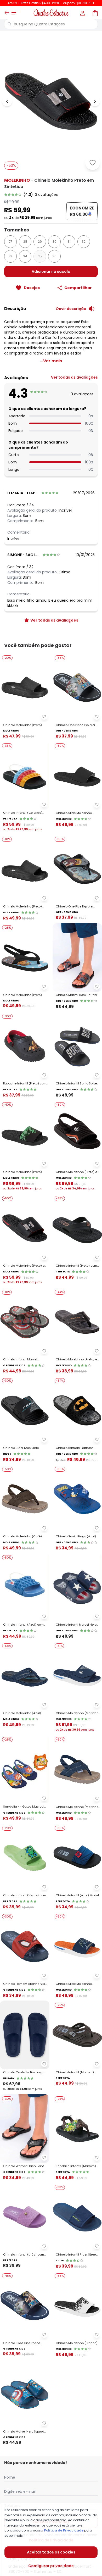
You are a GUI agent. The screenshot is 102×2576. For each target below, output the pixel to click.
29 (40, 242)
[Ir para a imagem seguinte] (95, 101)
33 (10, 256)
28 (25, 242)
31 (69, 242)
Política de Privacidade (64, 2530)
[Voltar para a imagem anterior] (7, 101)
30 (55, 242)
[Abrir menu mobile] (15, 13)
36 (55, 256)
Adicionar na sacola (51, 272)
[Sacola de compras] (95, 13)
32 (84, 242)
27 (10, 242)
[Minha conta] (82, 13)
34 (25, 256)
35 (40, 256)
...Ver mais (51, 361)
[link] (51, 195)
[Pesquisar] (9, 24)
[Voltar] (7, 13)
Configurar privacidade (51, 2566)
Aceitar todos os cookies (51, 2552)
